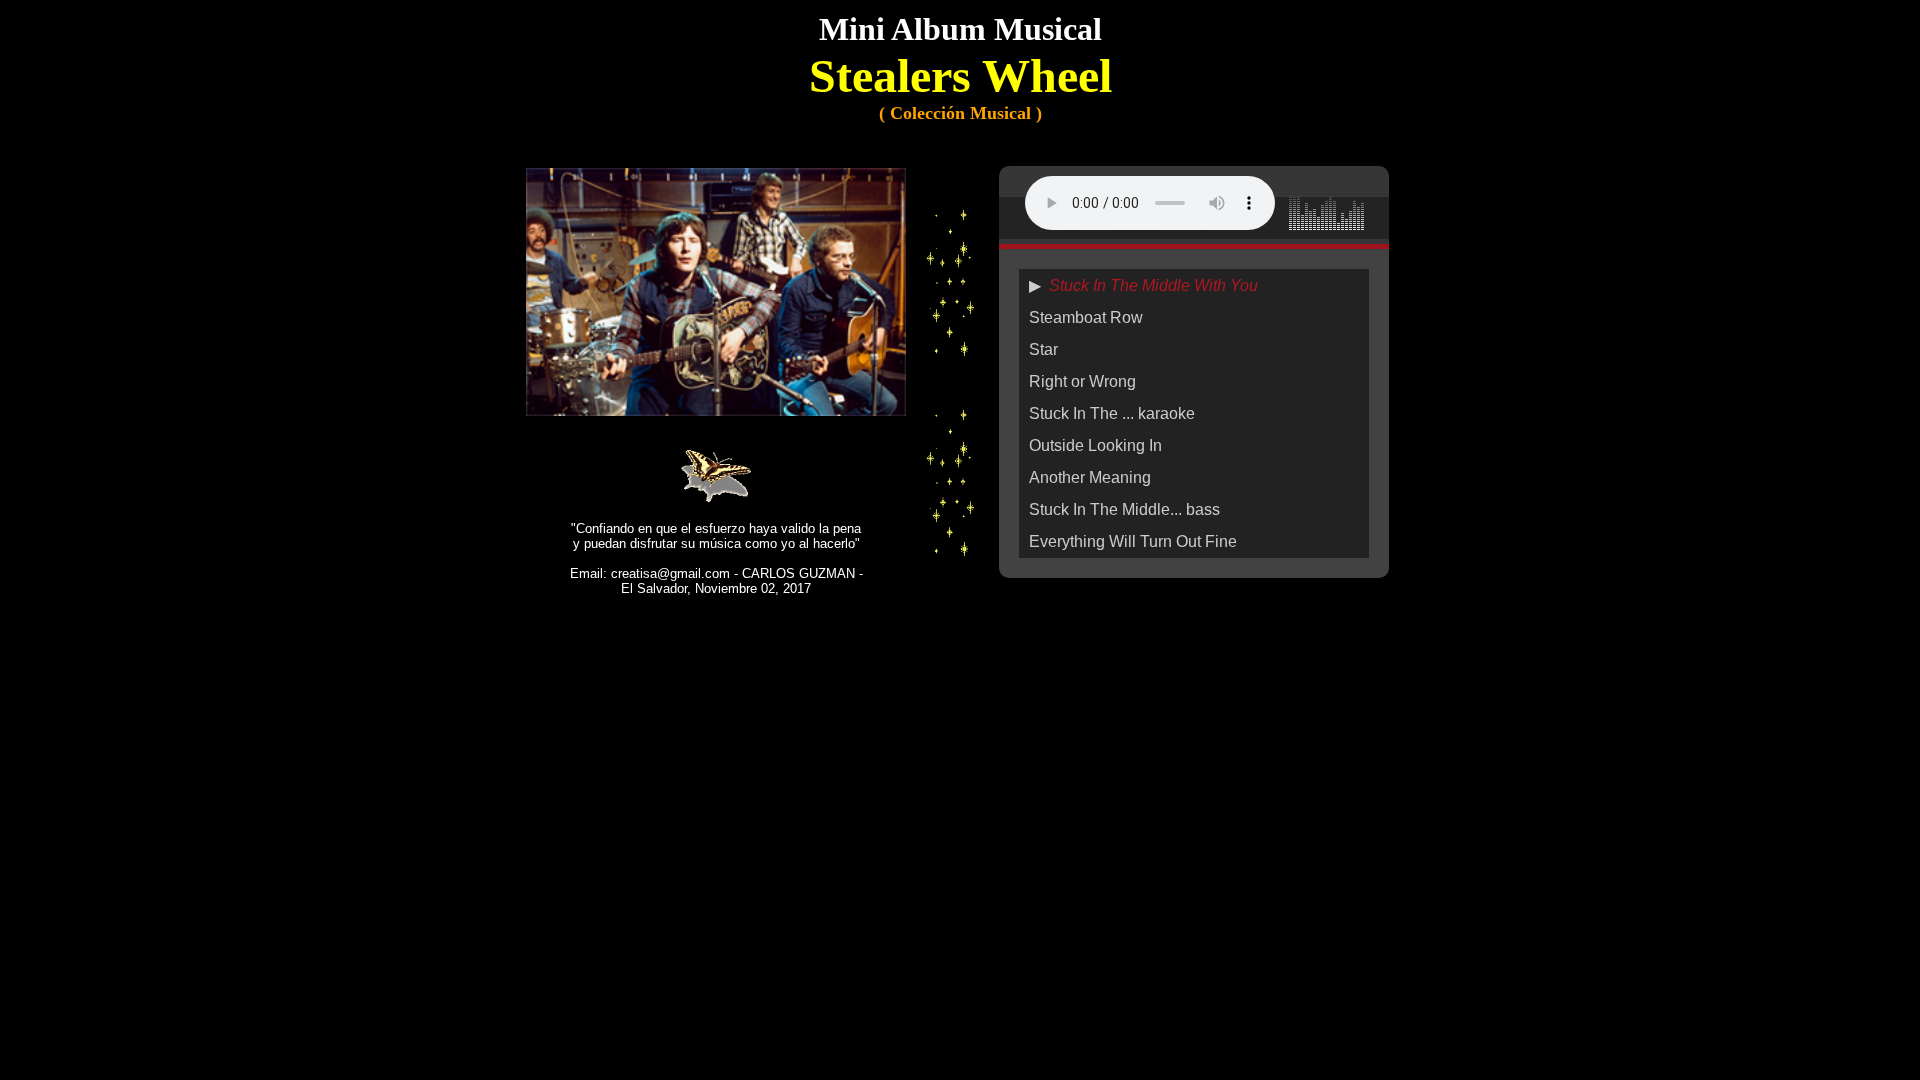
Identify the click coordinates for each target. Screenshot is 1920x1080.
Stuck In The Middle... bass (1124, 509)
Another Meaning (1090, 477)
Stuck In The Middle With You (1153, 285)
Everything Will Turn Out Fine (1133, 541)
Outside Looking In (1095, 445)
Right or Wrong (1082, 381)
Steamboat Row (1086, 317)
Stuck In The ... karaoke (1112, 413)
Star (1043, 349)
